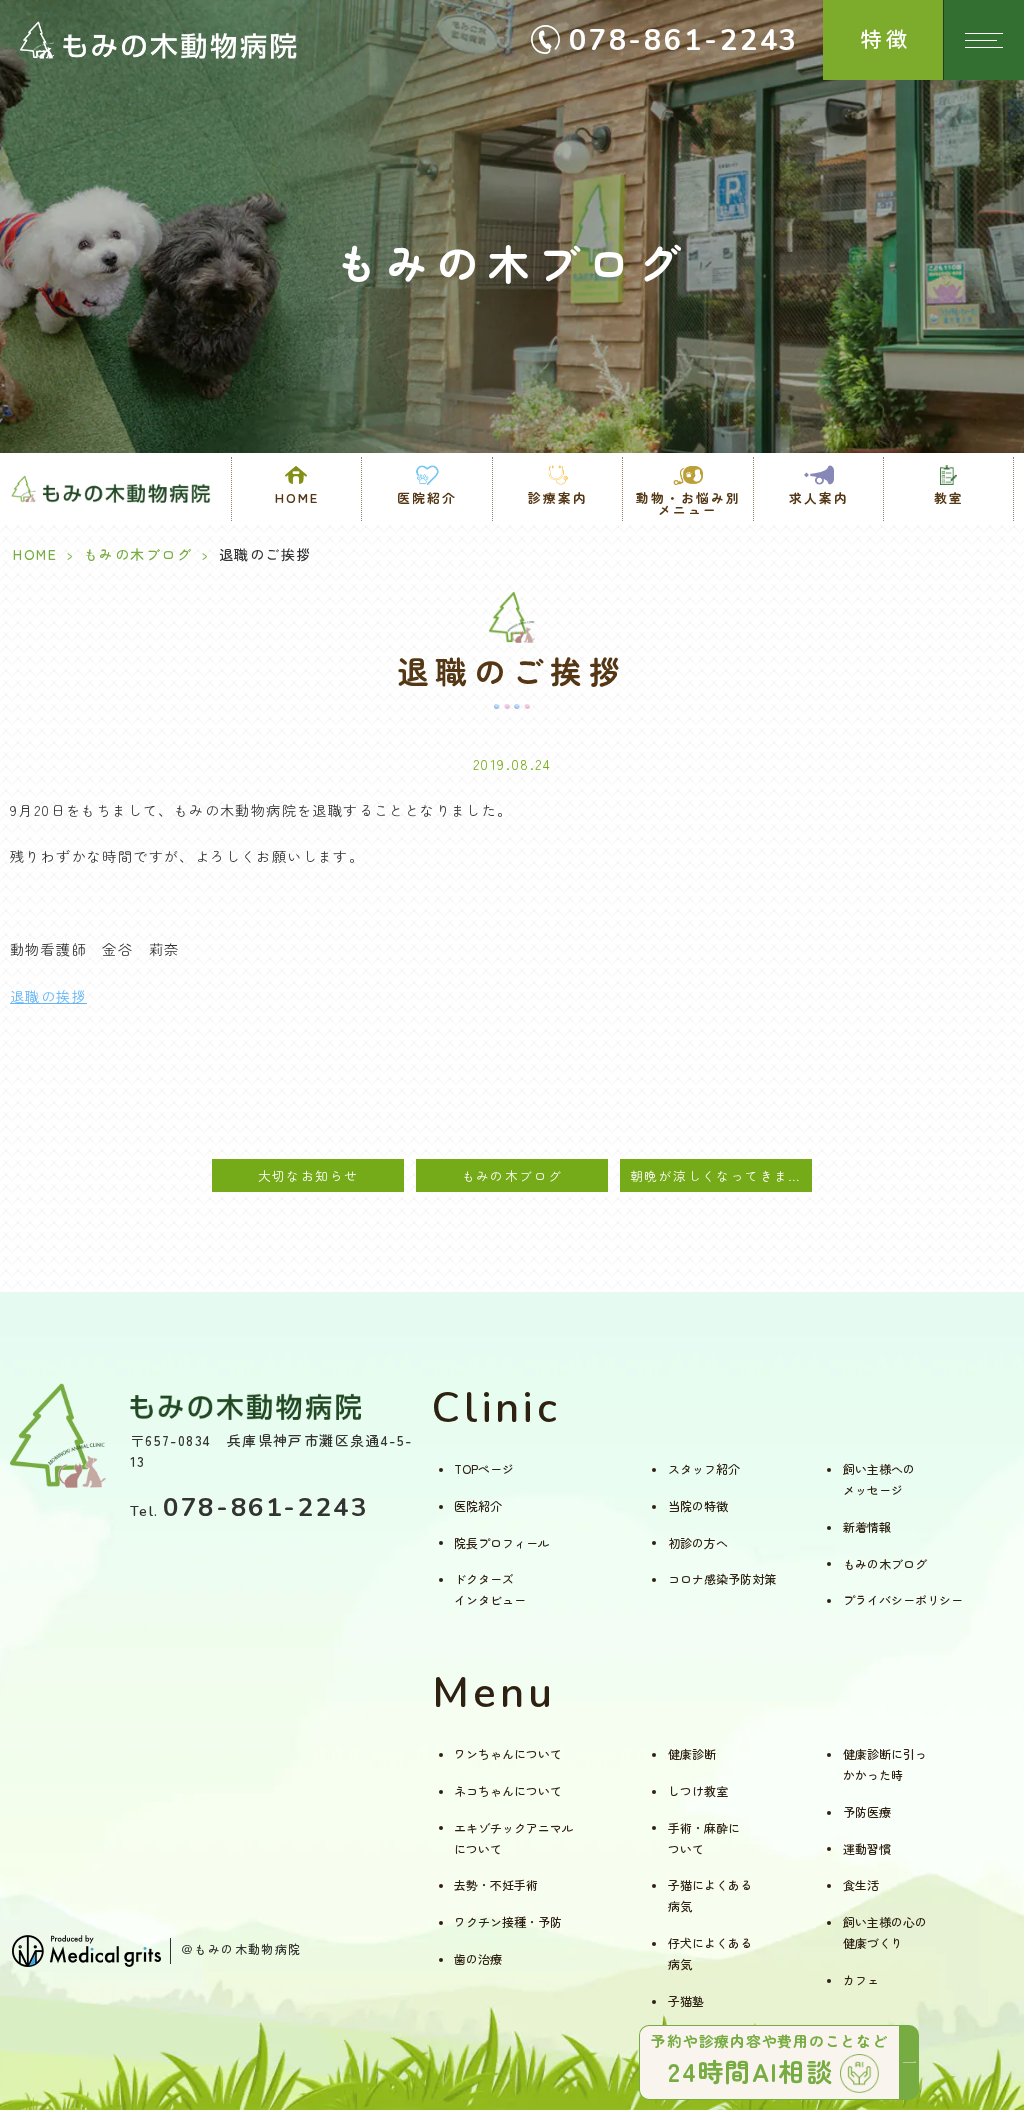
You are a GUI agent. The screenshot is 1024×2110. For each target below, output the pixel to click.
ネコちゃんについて (508, 1790)
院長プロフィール (502, 1542)
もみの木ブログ (138, 554)
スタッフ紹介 (704, 1468)
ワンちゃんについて (508, 1753)
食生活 (861, 1884)
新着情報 (867, 1526)
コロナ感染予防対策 (722, 1578)
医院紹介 (478, 1505)
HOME (297, 497)
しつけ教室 (698, 1790)
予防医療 (867, 1811)
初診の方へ (698, 1542)
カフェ (861, 1979)
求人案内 (819, 497)
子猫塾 (686, 2000)
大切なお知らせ (308, 1175)
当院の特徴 (698, 1505)
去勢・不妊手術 (496, 1884)
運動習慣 (867, 1848)
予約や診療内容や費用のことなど (769, 2060)
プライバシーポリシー (903, 1599)
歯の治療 (478, 1958)
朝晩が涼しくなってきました (721, 1175)
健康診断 (692, 1753)
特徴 (886, 38)
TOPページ (484, 1468)
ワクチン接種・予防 (508, 1921)
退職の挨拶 (48, 996)
